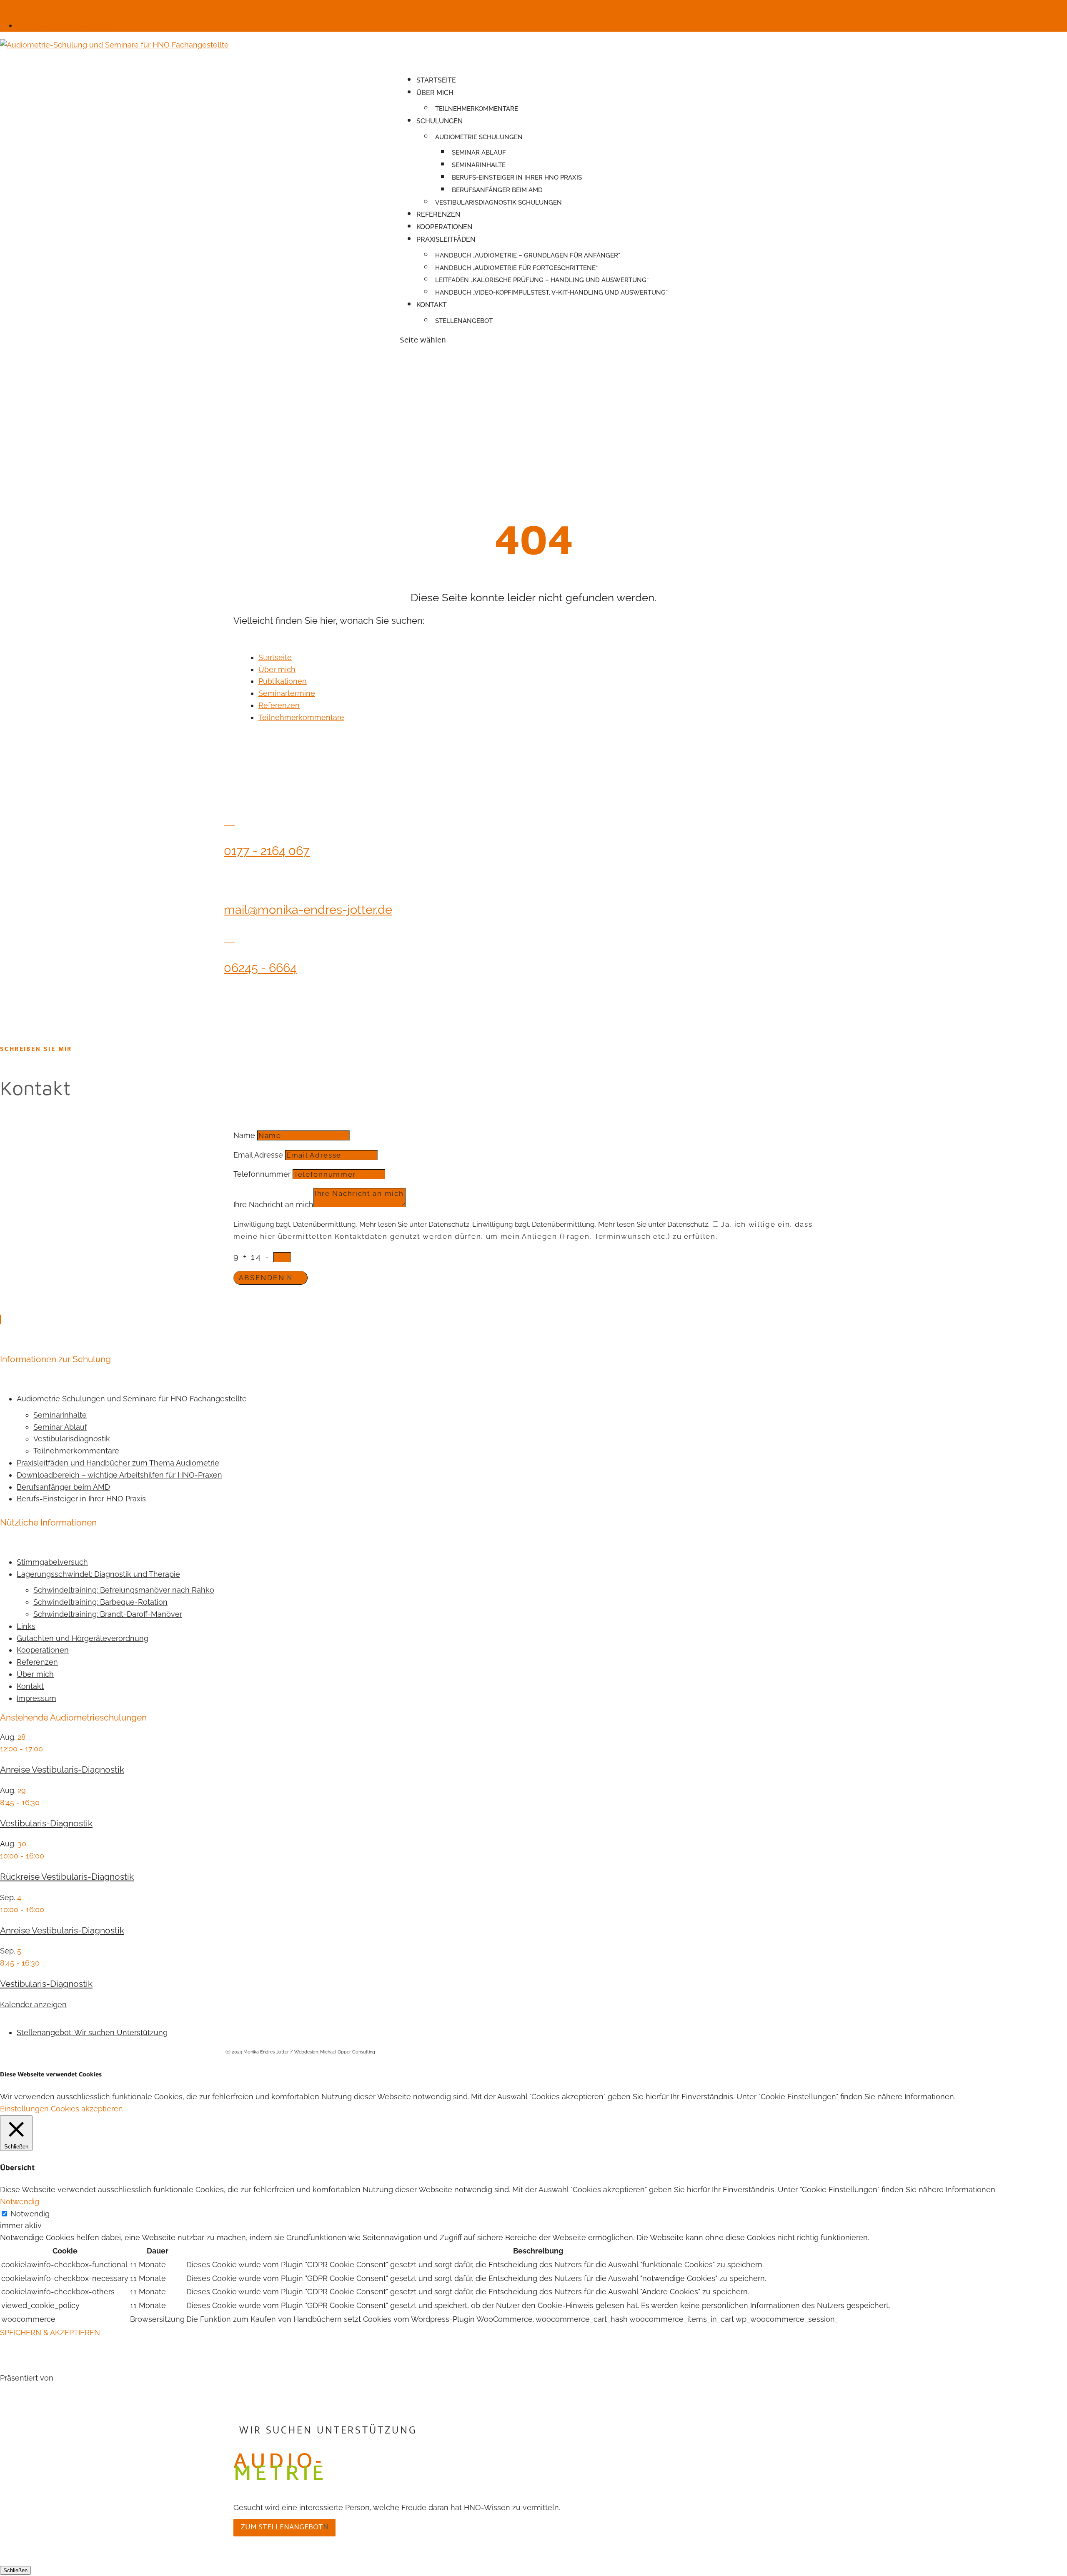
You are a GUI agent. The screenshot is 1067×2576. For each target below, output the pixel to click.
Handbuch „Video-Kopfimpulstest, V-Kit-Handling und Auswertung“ (551, 293)
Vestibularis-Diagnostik (46, 1823)
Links (26, 1626)
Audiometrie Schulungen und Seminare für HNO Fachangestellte (132, 1399)
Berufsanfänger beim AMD (497, 190)
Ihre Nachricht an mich (273, 1204)
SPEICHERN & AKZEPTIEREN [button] (50, 2332)
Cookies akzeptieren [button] (87, 2109)
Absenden (262, 1278)
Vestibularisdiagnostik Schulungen (498, 203)
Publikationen (283, 681)
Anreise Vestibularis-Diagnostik (62, 1769)
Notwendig (30, 2214)
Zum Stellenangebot (282, 2527)
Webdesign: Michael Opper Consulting (335, 2052)
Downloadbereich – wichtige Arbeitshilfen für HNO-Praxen (119, 1475)
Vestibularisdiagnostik (72, 1439)
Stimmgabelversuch (52, 1562)
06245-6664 (21, 6)
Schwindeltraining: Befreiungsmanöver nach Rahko (124, 1590)
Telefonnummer (262, 1174)
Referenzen (279, 705)
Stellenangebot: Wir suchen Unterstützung (92, 2032)
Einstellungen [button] (24, 2109)
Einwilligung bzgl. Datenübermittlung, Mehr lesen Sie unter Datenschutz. (352, 1224)
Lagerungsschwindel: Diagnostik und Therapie (98, 1574)
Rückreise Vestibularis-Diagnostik (67, 1877)
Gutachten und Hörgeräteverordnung (83, 1638)
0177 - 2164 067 (267, 851)
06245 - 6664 (260, 968)
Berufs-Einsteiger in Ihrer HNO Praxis (517, 178)
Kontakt (432, 305)
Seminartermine (287, 693)
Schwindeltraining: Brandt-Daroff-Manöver (108, 1614)
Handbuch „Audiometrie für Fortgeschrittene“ (516, 268)
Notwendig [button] (20, 2202)
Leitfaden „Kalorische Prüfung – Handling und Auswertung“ (542, 280)
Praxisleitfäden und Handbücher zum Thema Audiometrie (118, 1463)
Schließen (15, 2570)
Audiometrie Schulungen (479, 137)
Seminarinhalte (479, 165)
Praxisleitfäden (446, 239)
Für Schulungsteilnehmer (61, 25)
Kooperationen (444, 227)
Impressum (36, 1698)
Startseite (436, 80)
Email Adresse (258, 1155)
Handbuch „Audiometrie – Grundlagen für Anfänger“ (528, 255)
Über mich (435, 93)
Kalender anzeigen (33, 2005)
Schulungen (440, 121)
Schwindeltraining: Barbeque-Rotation (100, 1602)
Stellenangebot (464, 321)
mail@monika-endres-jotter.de (308, 910)
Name (244, 1135)
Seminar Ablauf (479, 153)
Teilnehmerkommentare (477, 109)
